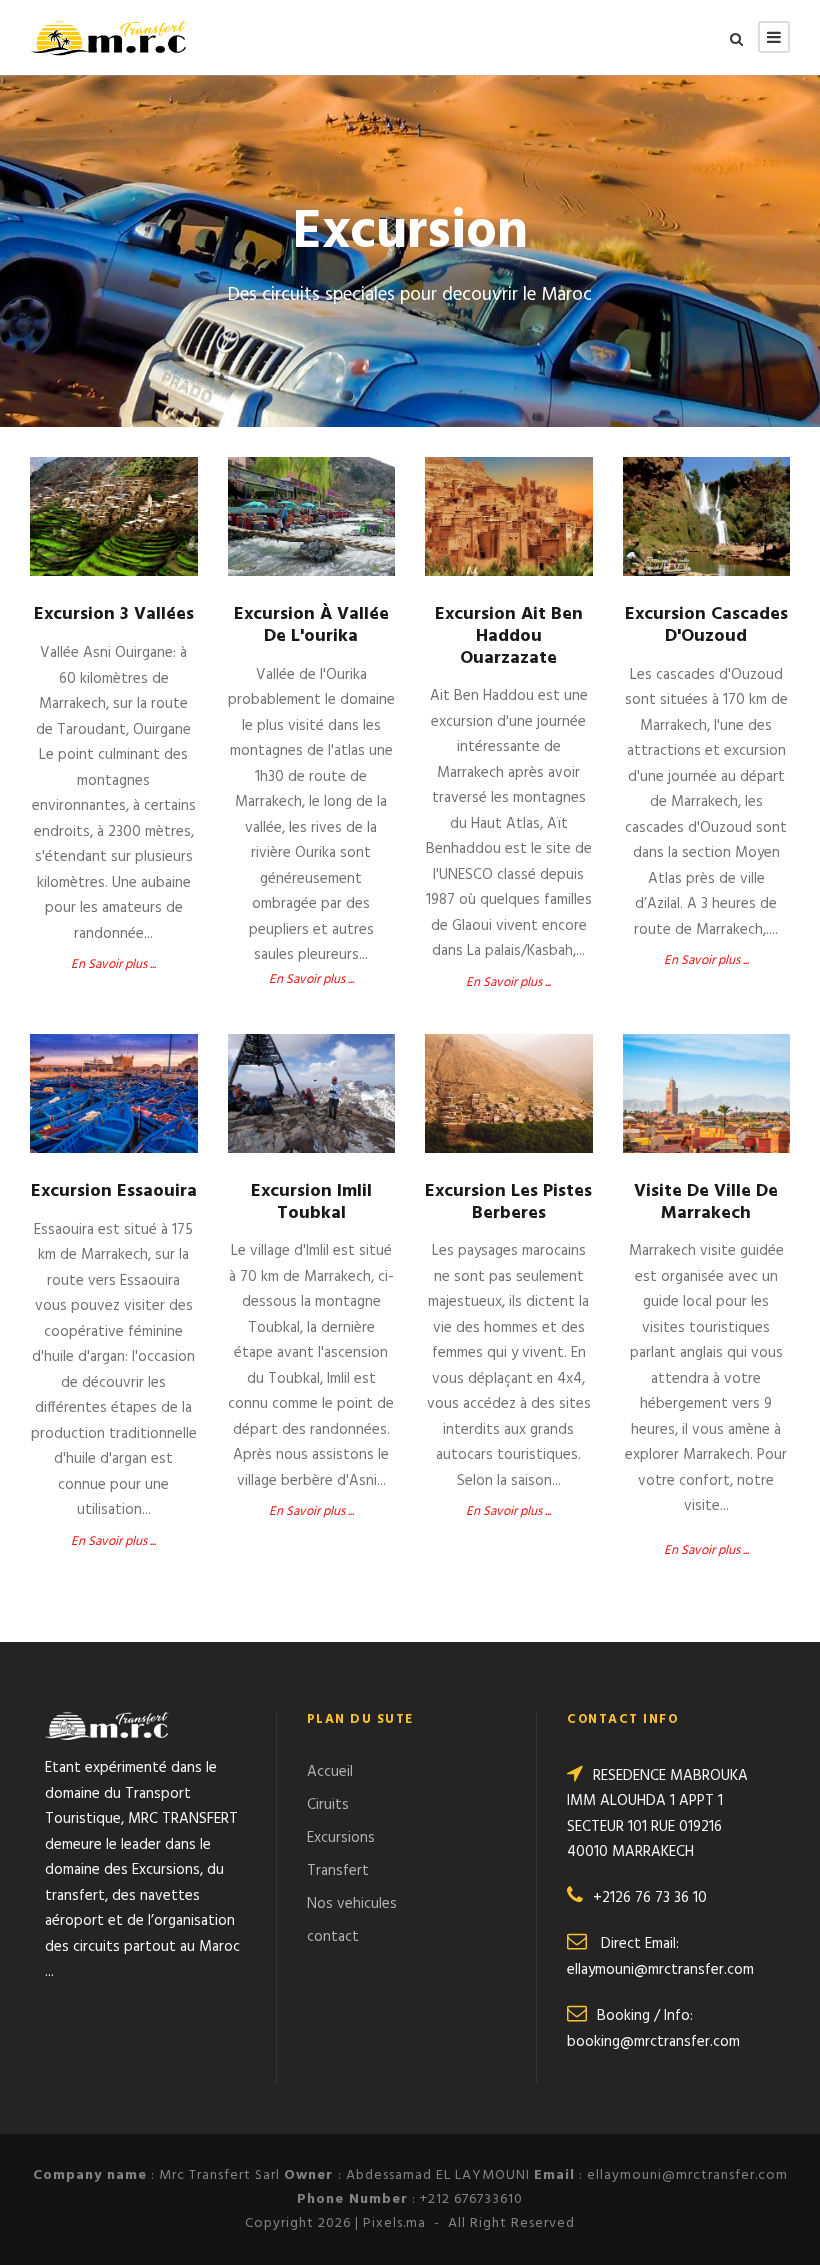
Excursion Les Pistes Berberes (508, 1202)
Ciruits (328, 1805)
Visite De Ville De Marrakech (706, 1202)
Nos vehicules (352, 1904)
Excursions (341, 1838)
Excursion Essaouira (114, 1191)
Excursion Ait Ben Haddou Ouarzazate (509, 636)
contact (333, 1937)
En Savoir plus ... (113, 964)
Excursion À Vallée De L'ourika (311, 625)
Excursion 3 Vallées (114, 614)
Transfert (338, 1871)
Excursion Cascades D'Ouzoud (706, 625)
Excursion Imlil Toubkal (311, 1202)
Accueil (330, 1772)
